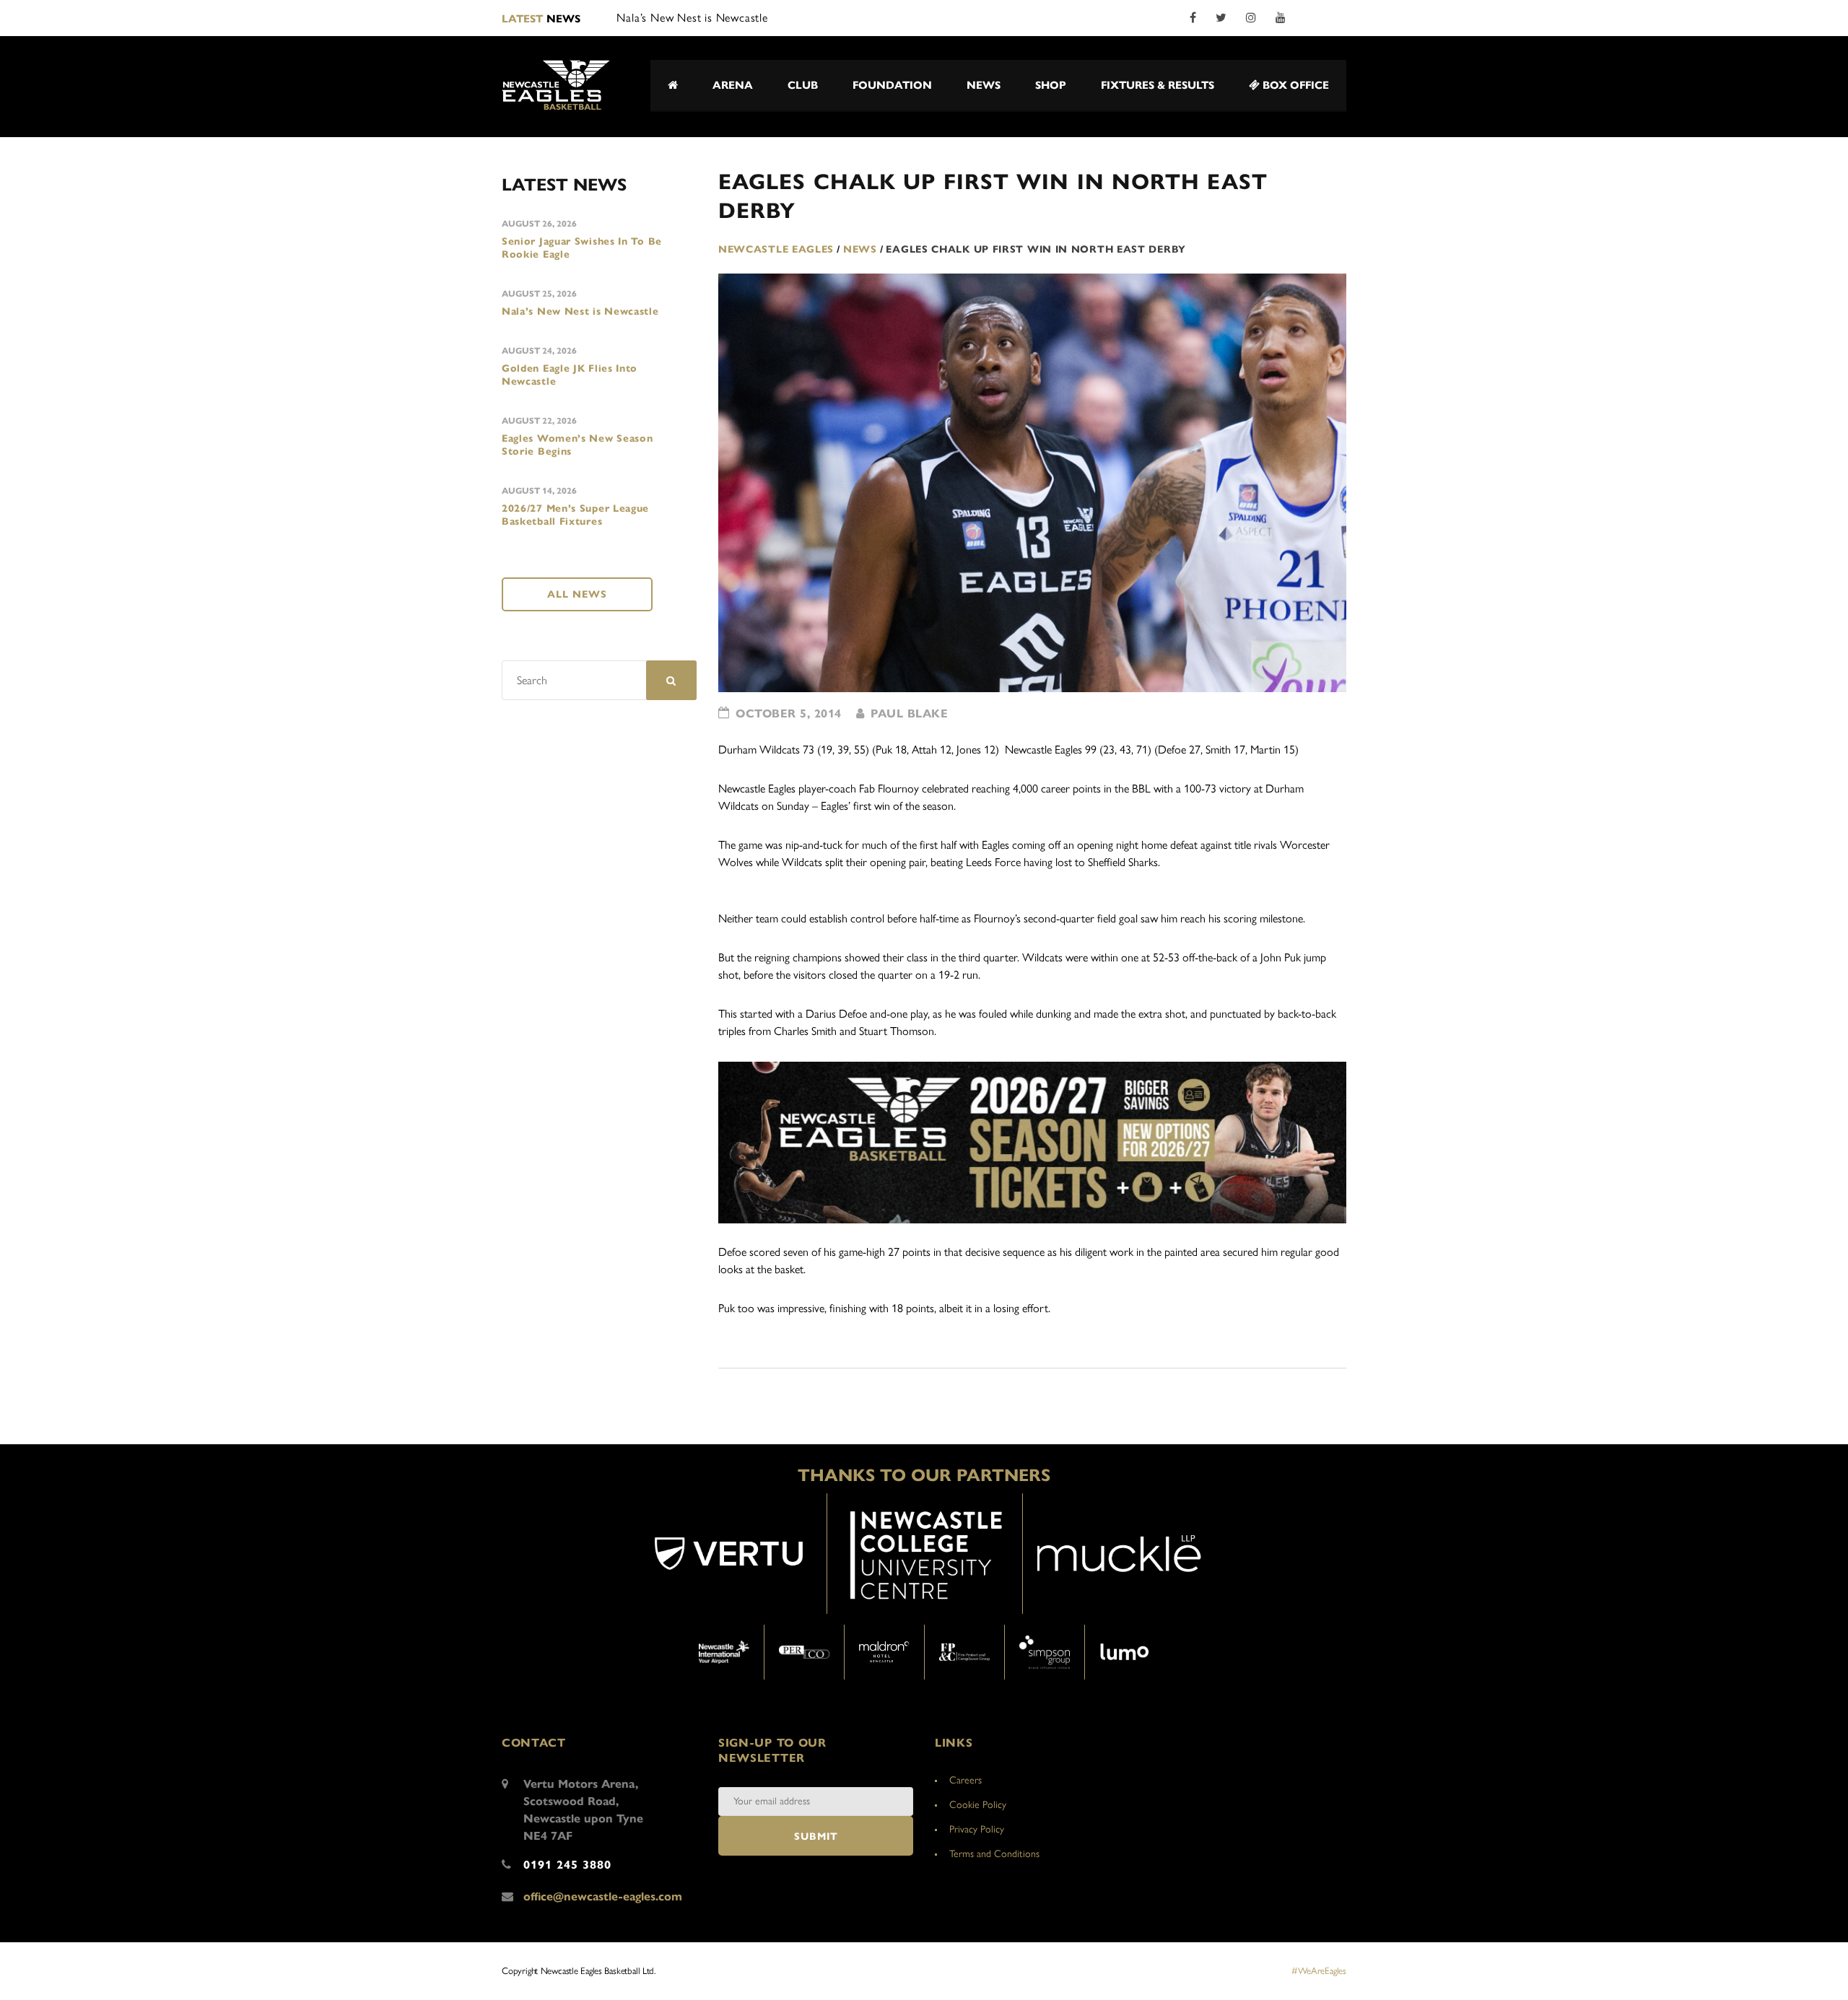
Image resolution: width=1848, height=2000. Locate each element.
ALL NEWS (577, 594)
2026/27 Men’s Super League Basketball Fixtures (575, 515)
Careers (966, 1780)
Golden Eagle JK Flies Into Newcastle (570, 375)
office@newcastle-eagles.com (603, 1896)
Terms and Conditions (994, 1854)
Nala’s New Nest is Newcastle (580, 311)
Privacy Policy (977, 1829)
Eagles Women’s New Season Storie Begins (577, 445)
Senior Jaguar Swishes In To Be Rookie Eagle (582, 248)
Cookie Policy (978, 1805)
